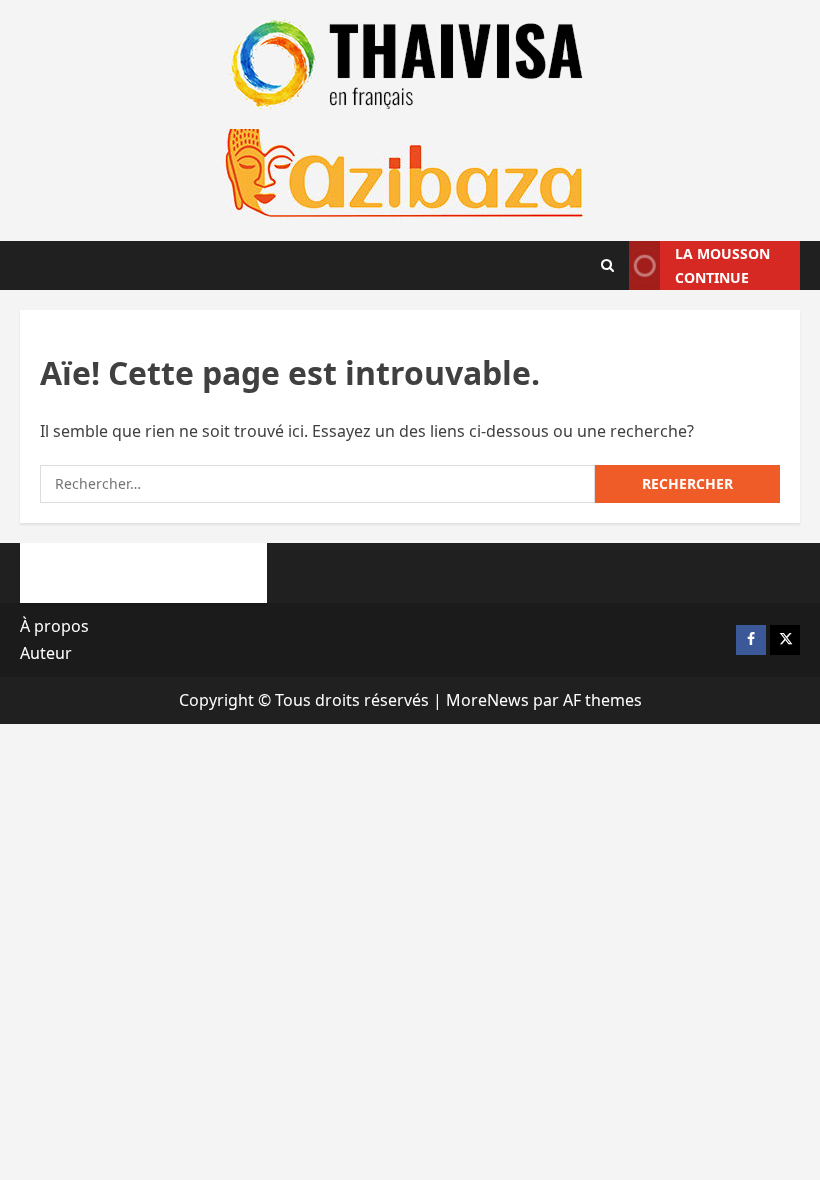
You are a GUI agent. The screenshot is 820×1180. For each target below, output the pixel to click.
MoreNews (487, 700)
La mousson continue (722, 265)
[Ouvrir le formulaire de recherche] (607, 265)
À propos (54, 626)
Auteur (46, 653)
